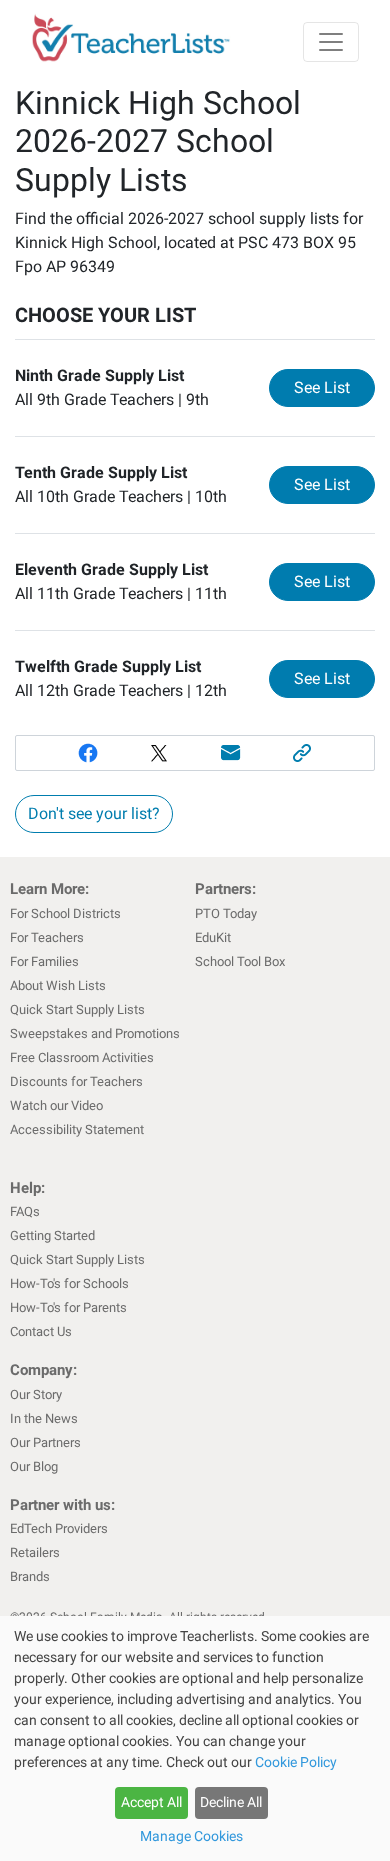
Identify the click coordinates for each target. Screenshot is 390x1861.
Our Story (36, 1394)
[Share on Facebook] (88, 753)
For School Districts (65, 913)
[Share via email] (231, 753)
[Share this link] (303, 753)
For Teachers (47, 937)
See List (334, 387)
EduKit (213, 937)
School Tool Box (240, 961)
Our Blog (34, 1466)
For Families (44, 961)
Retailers (35, 1552)
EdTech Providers (59, 1528)
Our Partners (45, 1442)
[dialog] (195, 1738)
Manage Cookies (191, 1836)
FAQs (25, 1211)
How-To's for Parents (68, 1307)
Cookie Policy (296, 1762)
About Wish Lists (58, 985)
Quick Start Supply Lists (77, 1009)
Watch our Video (56, 1105)
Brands (30, 1576)
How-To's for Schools (69, 1283)
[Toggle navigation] (331, 42)
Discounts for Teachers (76, 1081)
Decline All (231, 1802)
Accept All (151, 1802)
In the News (44, 1418)
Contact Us (41, 1331)
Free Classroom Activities (82, 1057)
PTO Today (226, 913)
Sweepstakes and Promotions (95, 1033)
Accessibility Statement (77, 1129)
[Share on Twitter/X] (159, 753)
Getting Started (52, 1235)
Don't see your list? (94, 813)
